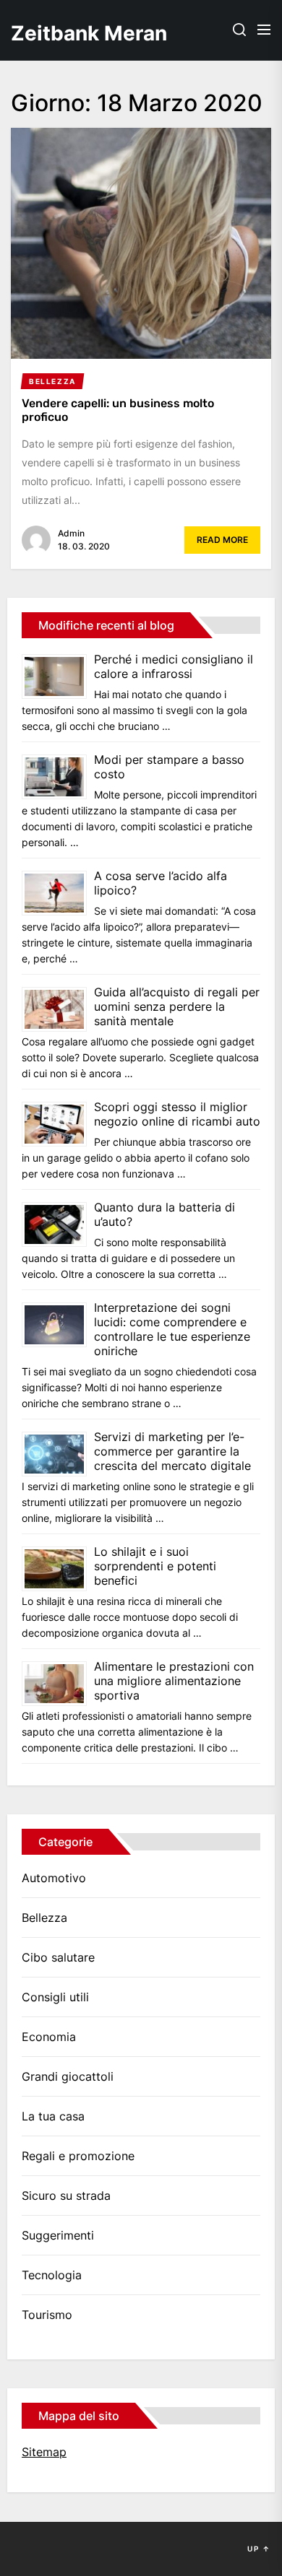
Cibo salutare (58, 1957)
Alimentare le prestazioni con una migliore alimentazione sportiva (174, 1681)
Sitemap (44, 2452)
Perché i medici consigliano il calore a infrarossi (174, 666)
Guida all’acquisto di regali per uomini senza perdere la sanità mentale (177, 1006)
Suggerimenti (58, 2235)
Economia (49, 2037)
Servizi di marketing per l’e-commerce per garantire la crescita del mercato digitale (172, 1451)
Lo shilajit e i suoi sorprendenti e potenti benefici (155, 1566)
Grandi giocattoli (68, 2076)
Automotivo (54, 1878)
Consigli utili (55, 1997)
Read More (222, 540)
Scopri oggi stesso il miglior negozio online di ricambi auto (177, 1114)
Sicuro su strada (66, 2196)
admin (71, 533)
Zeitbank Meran (83, 33)
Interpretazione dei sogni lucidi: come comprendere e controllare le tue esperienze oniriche (172, 1329)
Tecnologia (52, 2275)
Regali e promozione (78, 2156)
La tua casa (53, 2116)
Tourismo (47, 2315)
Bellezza (44, 1918)
